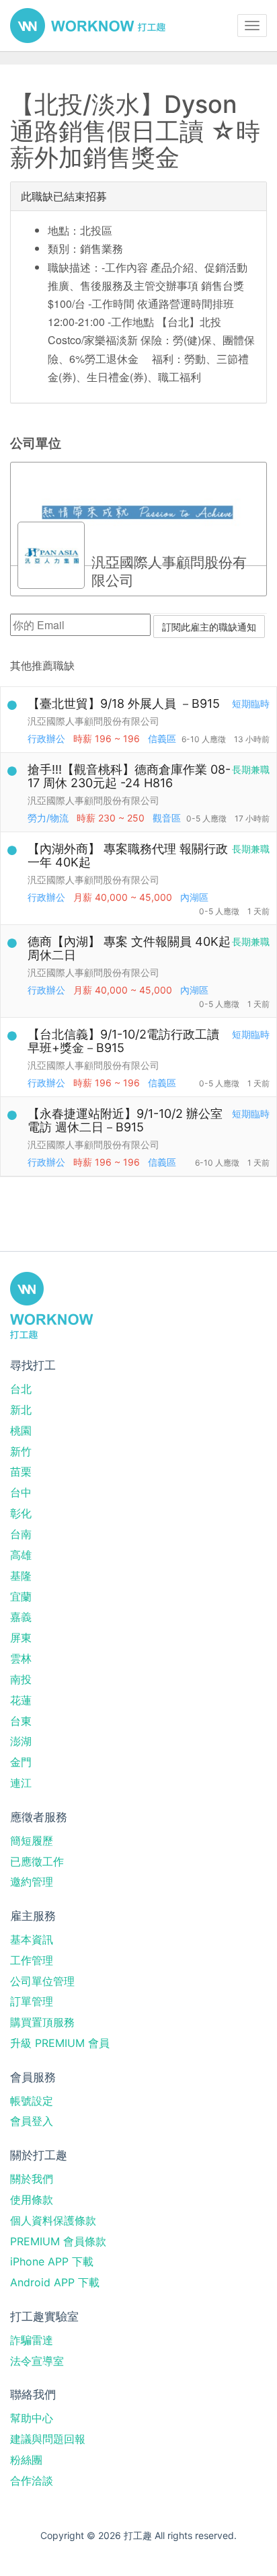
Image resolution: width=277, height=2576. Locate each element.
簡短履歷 (32, 1841)
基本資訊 (32, 1939)
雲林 (21, 1658)
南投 (21, 1679)
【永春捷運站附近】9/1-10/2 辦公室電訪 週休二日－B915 (125, 1120)
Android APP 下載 (55, 2282)
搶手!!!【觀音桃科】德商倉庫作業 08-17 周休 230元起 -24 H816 (129, 776)
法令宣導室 (37, 2361)
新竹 (21, 1451)
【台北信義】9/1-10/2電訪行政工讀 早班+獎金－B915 (123, 1041)
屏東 (21, 1638)
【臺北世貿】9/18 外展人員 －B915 (124, 703)
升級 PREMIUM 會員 (60, 2043)
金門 (21, 1762)
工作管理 (32, 1960)
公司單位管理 (42, 1981)
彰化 (21, 1513)
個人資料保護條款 (53, 2220)
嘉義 (21, 1617)
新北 (21, 1410)
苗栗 (21, 1472)
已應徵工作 (37, 1861)
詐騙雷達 (32, 2340)
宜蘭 (21, 1597)
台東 (21, 1721)
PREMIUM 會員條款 (58, 2241)
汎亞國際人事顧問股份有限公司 (93, 721)
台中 (21, 1492)
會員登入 (32, 2121)
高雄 (21, 1555)
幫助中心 (32, 2418)
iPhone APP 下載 (52, 2261)
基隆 (21, 1576)
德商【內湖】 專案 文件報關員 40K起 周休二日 (129, 948)
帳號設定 (32, 2101)
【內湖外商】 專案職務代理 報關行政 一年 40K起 (128, 855)
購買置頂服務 (42, 2022)
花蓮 (21, 1700)
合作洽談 (32, 2481)
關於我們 (32, 2179)
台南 (21, 1534)
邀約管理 (32, 1882)
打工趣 (88, 26)
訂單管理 (32, 2001)
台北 (21, 1389)
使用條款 (32, 2200)
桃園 (21, 1431)
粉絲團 (26, 2460)
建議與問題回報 (48, 2439)
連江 (21, 1783)
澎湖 (21, 1741)
